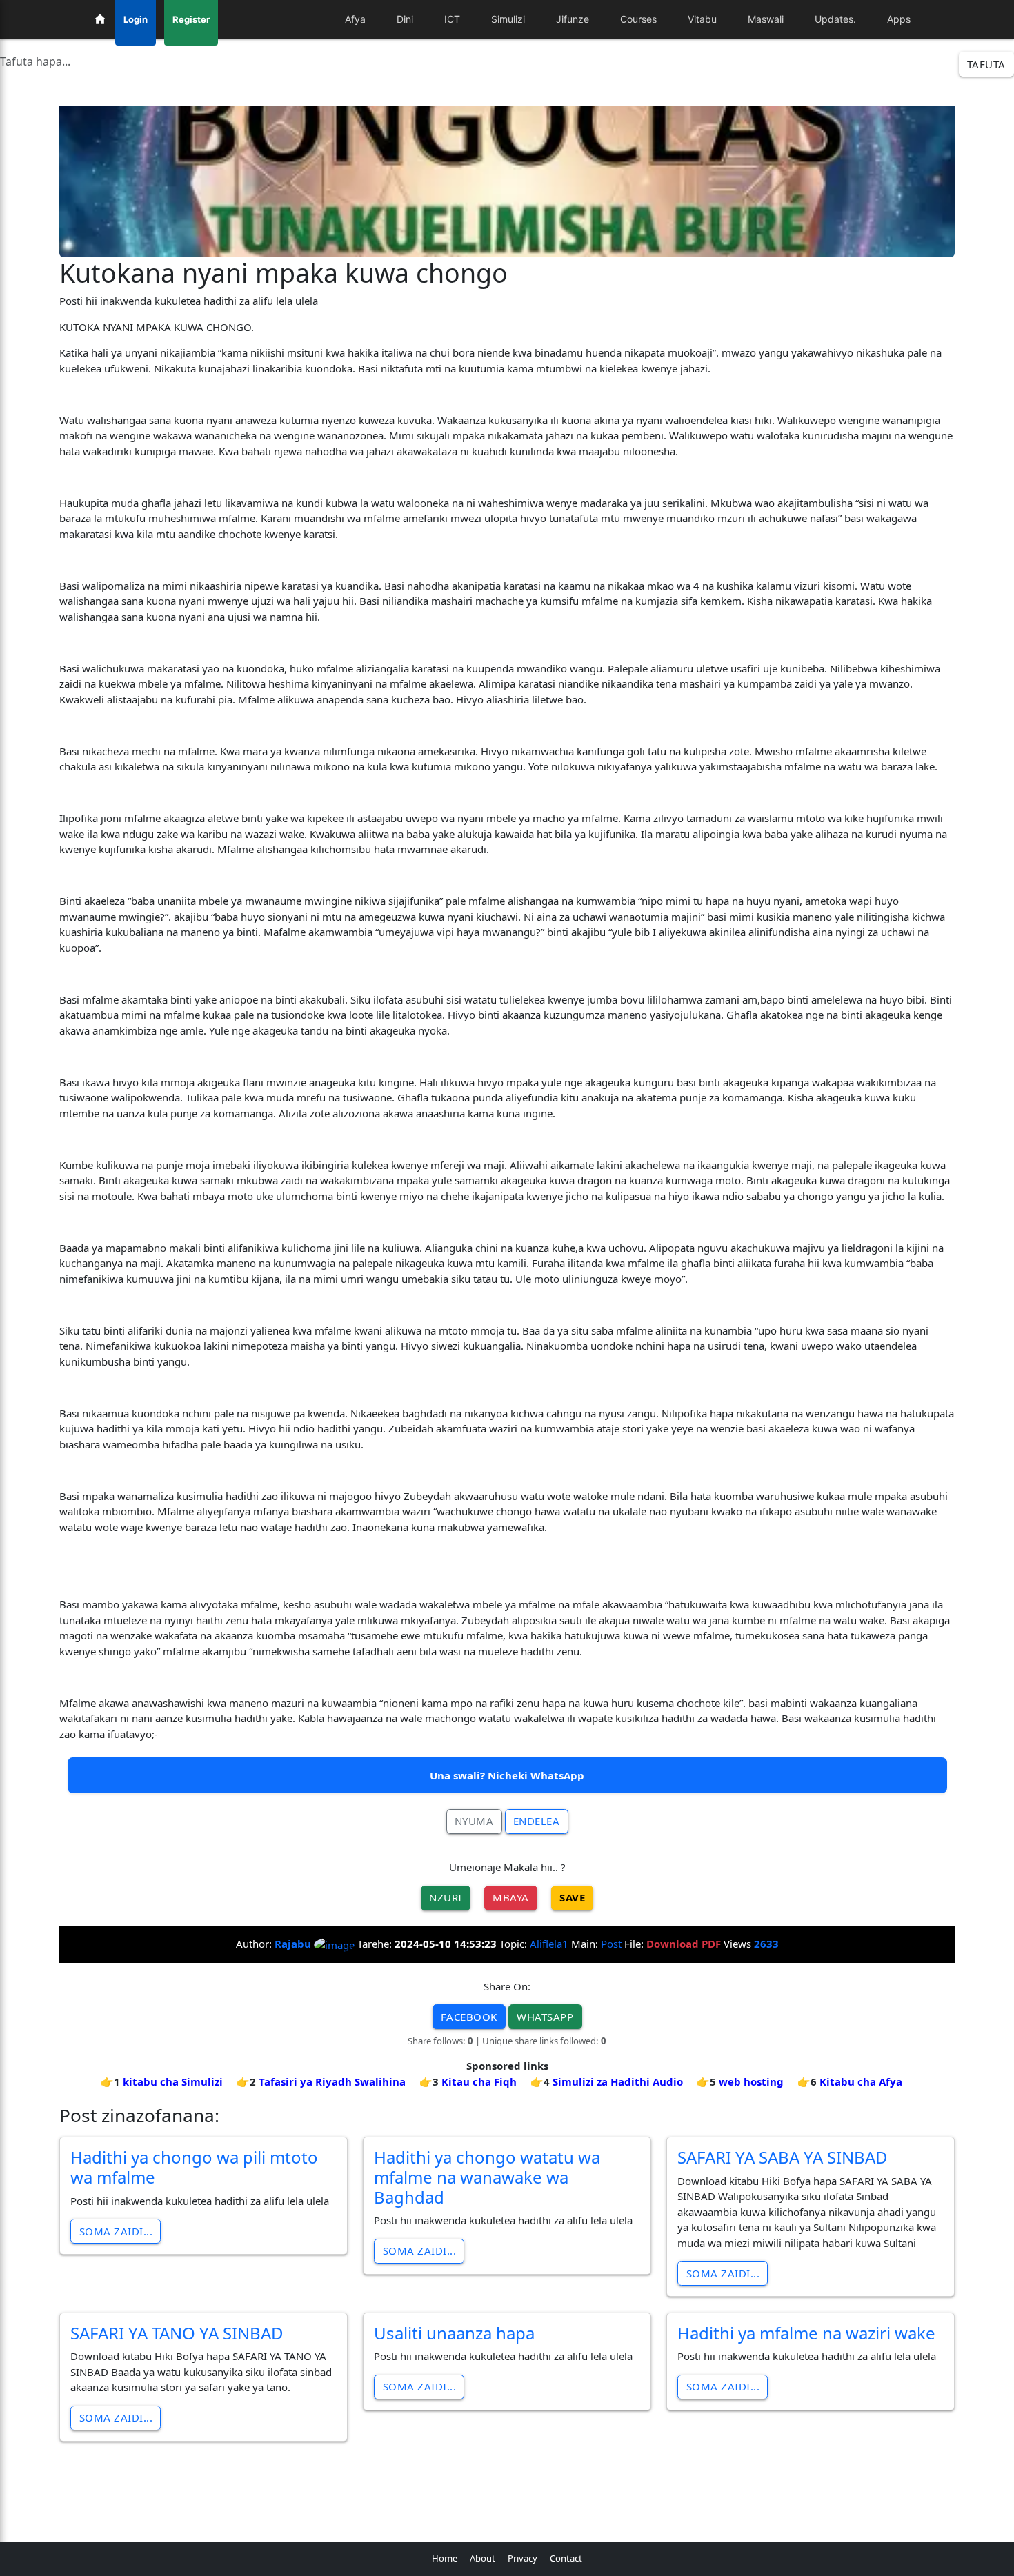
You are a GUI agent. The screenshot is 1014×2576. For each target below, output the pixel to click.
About (483, 2558)
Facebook (469, 2017)
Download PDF (684, 1944)
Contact (566, 2558)
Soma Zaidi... (116, 2231)
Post (611, 1944)
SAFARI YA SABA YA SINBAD (783, 2157)
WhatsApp (545, 2017)
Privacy (523, 2558)
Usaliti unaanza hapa (454, 2333)
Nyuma (474, 1821)
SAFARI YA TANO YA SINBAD (177, 2333)
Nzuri (446, 1897)
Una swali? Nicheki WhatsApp (507, 1775)
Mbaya (511, 1897)
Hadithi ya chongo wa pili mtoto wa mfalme (194, 2167)
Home (445, 2558)
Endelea (537, 1821)
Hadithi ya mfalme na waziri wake (806, 2333)
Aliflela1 (549, 1944)
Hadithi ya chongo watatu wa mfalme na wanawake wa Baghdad (487, 2177)
